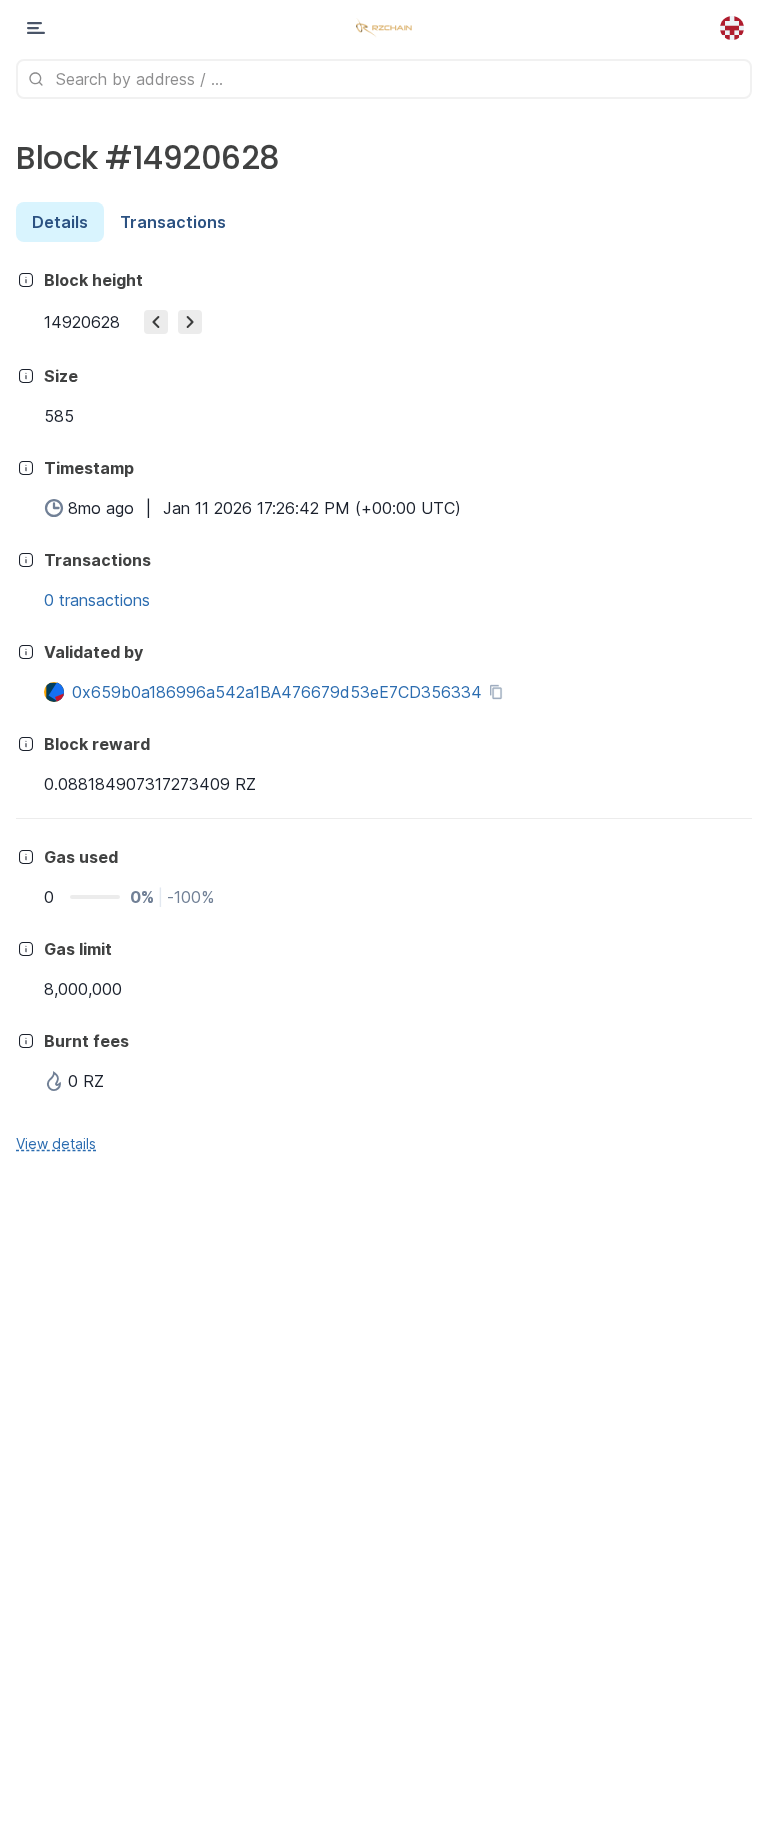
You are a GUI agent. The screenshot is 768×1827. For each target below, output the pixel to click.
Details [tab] (60, 222)
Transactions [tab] (173, 222)
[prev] (156, 322)
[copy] (500, 692)
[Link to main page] (383, 28)
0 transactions (97, 600)
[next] (190, 322)
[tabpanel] (384, 710)
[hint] (26, 280)
